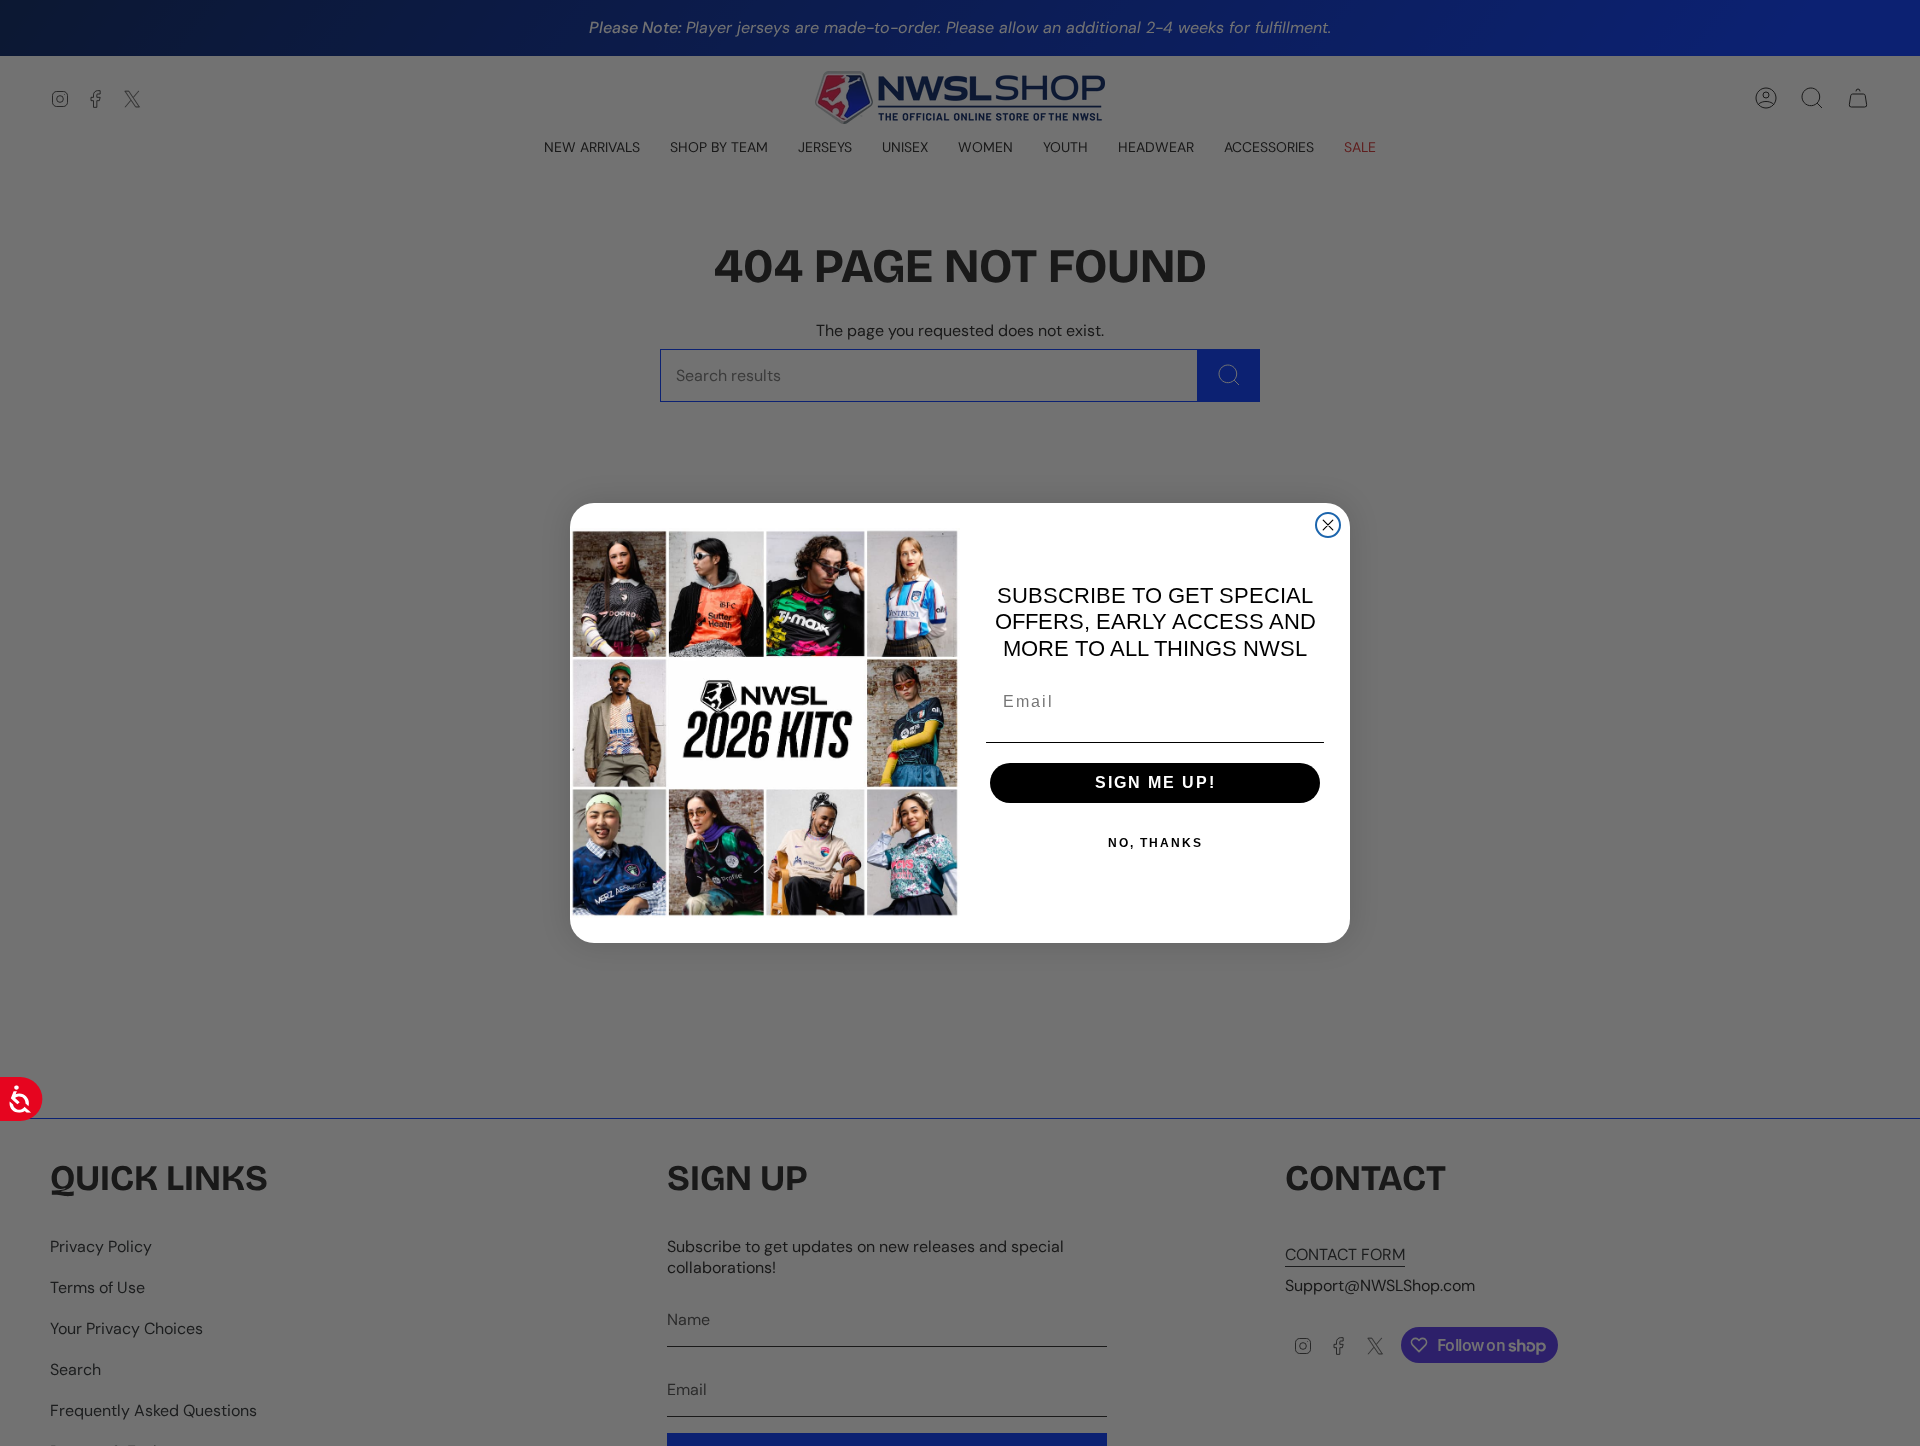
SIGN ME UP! (1155, 782)
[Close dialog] (1328, 525)
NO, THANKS (1155, 843)
